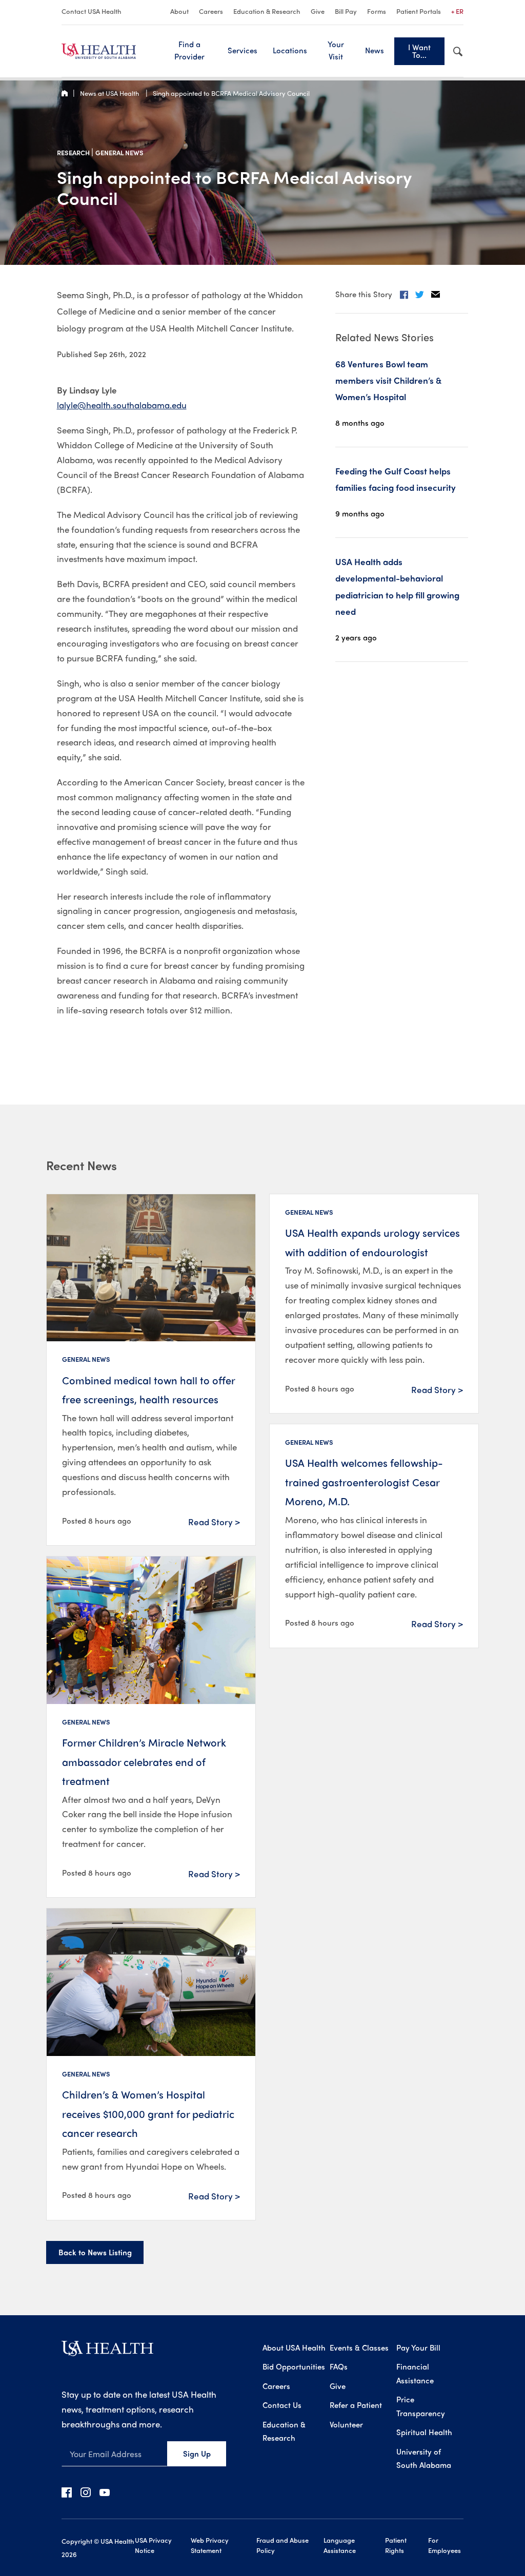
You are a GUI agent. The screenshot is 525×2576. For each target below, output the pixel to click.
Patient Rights (396, 2545)
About (179, 11)
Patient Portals (419, 11)
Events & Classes (359, 2348)
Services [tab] (243, 50)
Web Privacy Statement (210, 2545)
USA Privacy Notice (153, 2545)
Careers (211, 11)
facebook (67, 2492)
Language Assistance (340, 2545)
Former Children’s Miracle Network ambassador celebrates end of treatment (144, 1761)
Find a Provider (189, 50)
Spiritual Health (424, 2432)
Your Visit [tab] (336, 50)
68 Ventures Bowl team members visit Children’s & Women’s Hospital (388, 380)
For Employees (445, 2545)
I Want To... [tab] (419, 51)
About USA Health (294, 2348)
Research (74, 152)
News (375, 50)
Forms (377, 11)
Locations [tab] (290, 50)
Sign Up (197, 2454)
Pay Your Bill (418, 2348)
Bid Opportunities (294, 2366)
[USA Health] (107, 2352)
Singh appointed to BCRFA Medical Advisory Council (231, 93)
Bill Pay (346, 11)
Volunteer (346, 2424)
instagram (86, 2492)
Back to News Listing (95, 2252)
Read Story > (214, 1522)
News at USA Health (110, 93)
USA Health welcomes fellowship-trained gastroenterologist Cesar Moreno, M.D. (364, 1482)
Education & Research (267, 11)
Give (318, 11)
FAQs (339, 2366)
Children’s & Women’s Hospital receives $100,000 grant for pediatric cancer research (148, 2113)
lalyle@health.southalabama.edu (122, 405)
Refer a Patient (356, 2405)
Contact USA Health (92, 11)
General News (119, 152)
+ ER (457, 11)
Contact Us (282, 2405)
